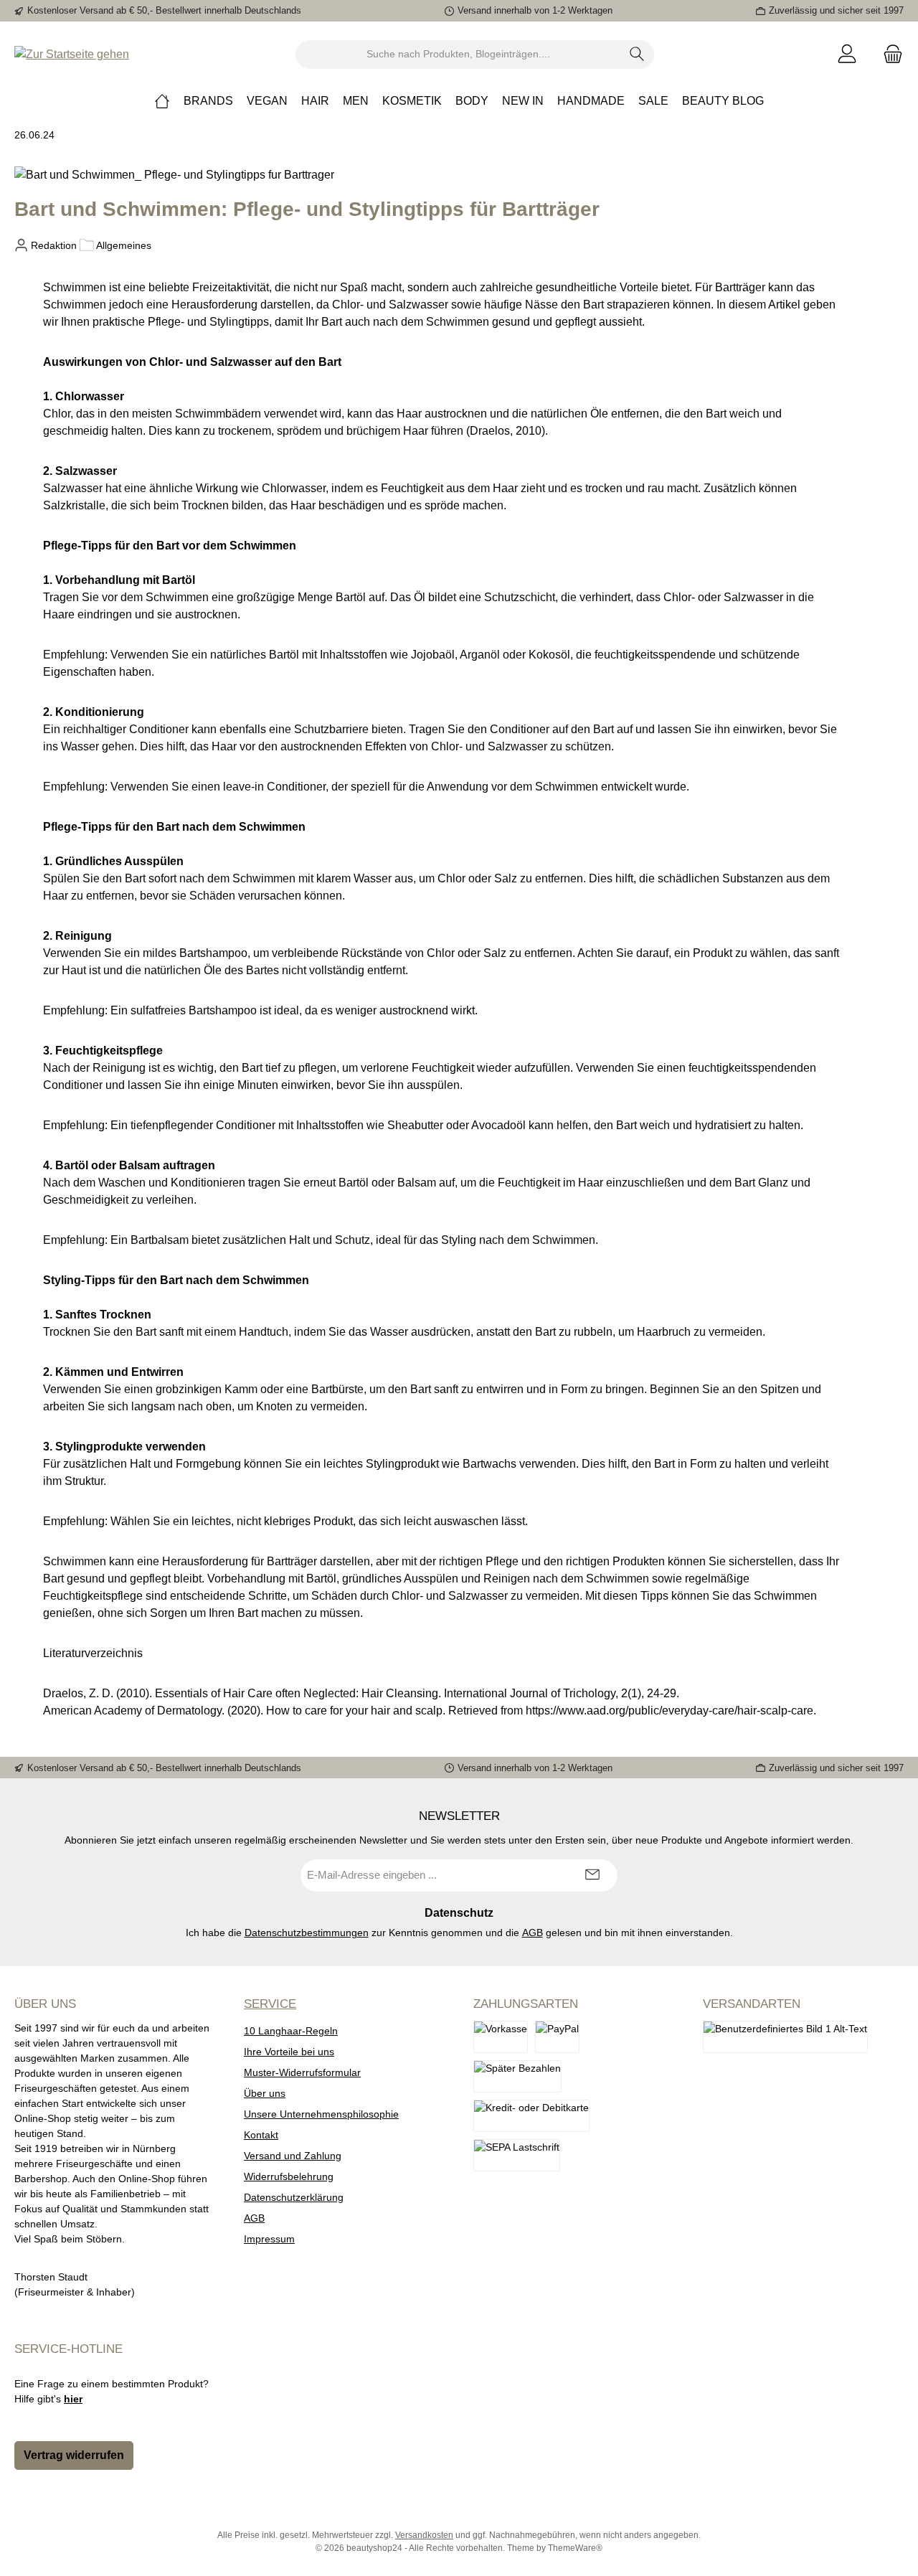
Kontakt (261, 2135)
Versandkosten (424, 2535)
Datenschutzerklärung (294, 2197)
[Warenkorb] (889, 54)
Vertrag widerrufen (74, 2455)
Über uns (265, 2093)
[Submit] (592, 1876)
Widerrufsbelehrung (289, 2176)
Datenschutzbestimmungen (307, 1933)
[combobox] (458, 55)
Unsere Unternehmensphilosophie (321, 2114)
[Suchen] (637, 55)
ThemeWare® (575, 2548)
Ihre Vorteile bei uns (289, 2052)
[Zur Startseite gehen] (72, 54)
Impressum (269, 2239)
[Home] (162, 101)
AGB (533, 1933)
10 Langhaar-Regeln (291, 2031)
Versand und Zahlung (293, 2156)
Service (270, 2004)
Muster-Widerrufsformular (302, 2072)
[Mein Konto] (847, 54)
